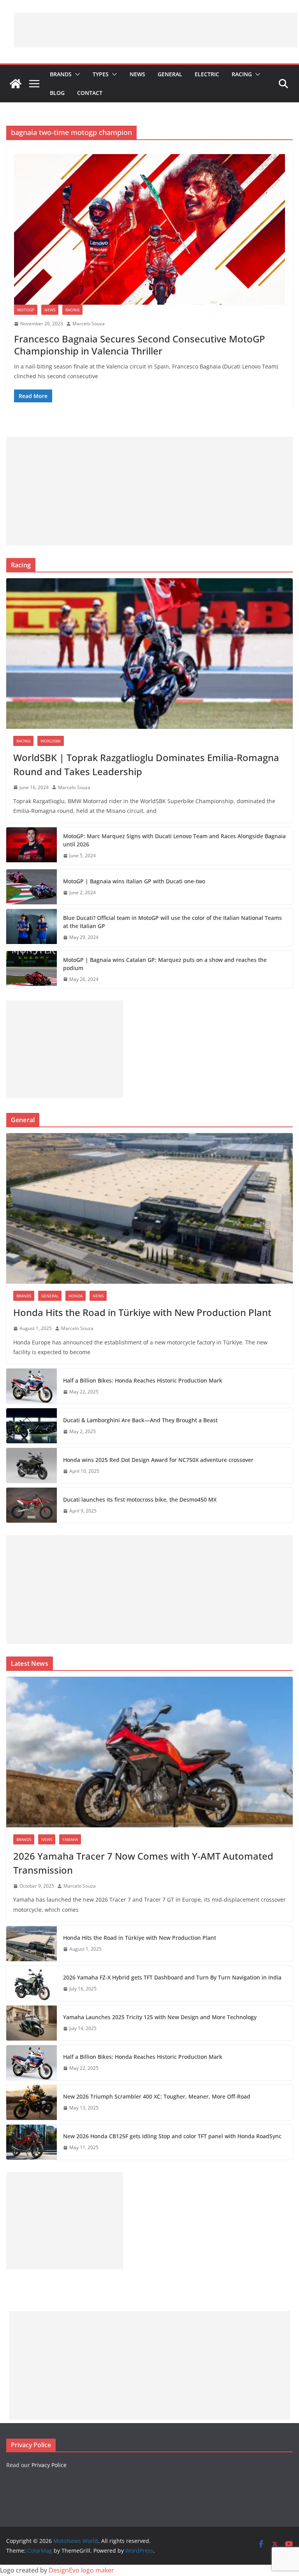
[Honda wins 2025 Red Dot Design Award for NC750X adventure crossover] (32, 1465)
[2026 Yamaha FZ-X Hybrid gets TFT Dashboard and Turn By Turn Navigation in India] (32, 1983)
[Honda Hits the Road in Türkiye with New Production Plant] (149, 1208)
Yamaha (70, 1839)
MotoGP (26, 310)
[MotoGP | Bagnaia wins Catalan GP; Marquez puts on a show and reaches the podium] (32, 970)
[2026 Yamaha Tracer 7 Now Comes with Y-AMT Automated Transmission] (149, 1752)
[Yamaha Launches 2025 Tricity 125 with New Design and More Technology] (32, 2023)
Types (101, 74)
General (170, 74)
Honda (76, 1296)
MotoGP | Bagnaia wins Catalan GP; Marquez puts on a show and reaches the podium (165, 964)
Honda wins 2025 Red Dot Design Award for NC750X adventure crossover (158, 1460)
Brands (61, 74)
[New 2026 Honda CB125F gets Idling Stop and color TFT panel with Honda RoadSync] (32, 2142)
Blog (57, 93)
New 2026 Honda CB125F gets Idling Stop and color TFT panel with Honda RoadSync (172, 2136)
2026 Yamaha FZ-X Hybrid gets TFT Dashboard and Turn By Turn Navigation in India (172, 1977)
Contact (90, 93)
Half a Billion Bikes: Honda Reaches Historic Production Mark (143, 1380)
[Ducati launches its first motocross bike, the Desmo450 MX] (32, 1505)
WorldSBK (51, 741)
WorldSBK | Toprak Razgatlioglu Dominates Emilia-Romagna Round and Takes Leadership (146, 764)
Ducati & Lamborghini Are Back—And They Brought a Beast (140, 1420)
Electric (207, 74)
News (137, 74)
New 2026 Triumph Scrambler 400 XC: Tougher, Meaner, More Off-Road (157, 2096)
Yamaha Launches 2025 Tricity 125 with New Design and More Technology (160, 2017)
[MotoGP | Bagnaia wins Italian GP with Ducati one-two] (32, 887)
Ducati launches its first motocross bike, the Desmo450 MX (140, 1499)
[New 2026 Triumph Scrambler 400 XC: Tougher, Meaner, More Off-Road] (32, 2102)
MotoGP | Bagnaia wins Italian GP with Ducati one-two (134, 881)
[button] (76, 74)
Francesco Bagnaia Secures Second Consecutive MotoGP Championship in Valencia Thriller (140, 345)
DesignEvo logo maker (81, 2570)
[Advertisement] (156, 30)
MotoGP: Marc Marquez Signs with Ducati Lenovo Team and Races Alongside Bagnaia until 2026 (174, 840)
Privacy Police (49, 2465)
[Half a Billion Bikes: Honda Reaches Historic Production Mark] (32, 1386)
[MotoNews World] (16, 84)
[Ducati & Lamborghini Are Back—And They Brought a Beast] (32, 1426)
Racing (242, 74)
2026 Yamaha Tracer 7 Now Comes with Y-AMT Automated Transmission (143, 1863)
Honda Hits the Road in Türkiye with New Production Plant (142, 1312)
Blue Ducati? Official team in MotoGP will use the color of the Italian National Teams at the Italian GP (172, 922)
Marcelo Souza (89, 324)
